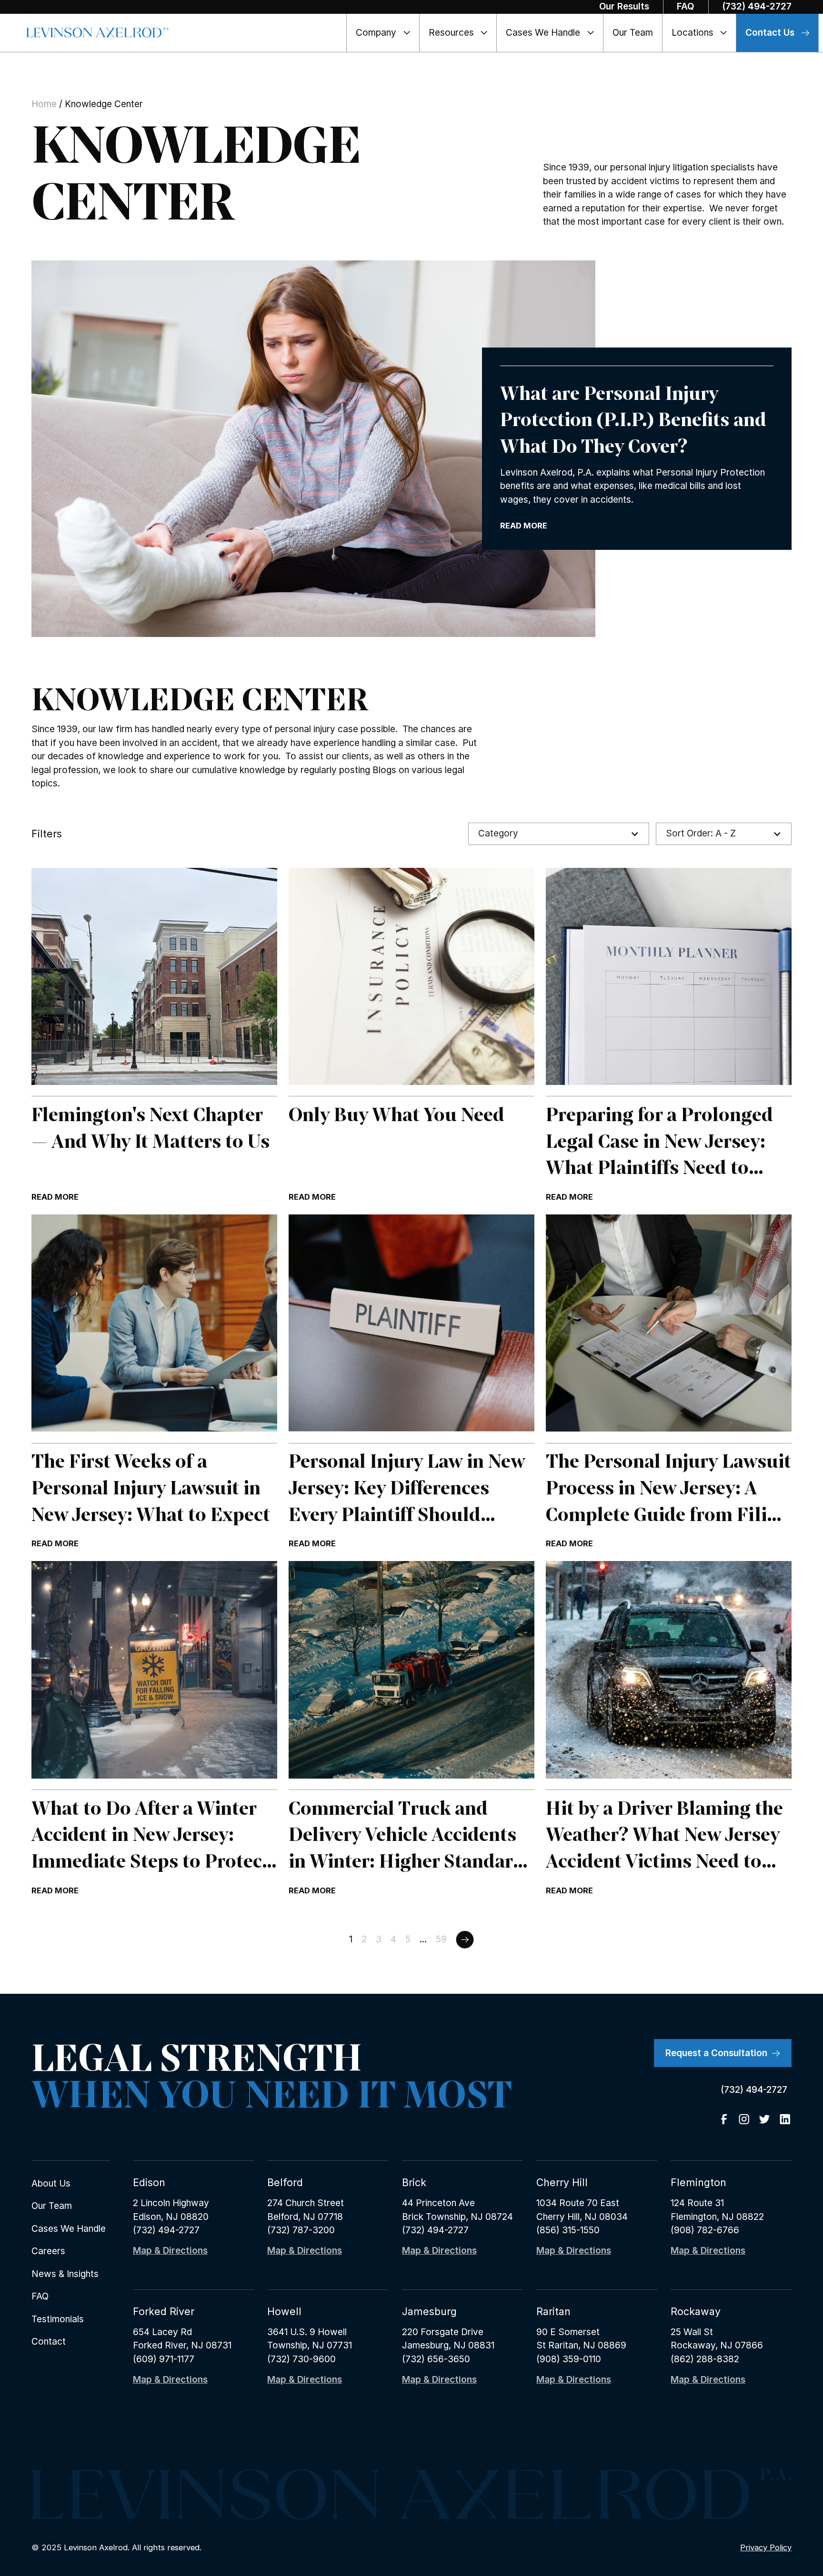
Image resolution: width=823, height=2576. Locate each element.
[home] (98, 33)
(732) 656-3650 (436, 2359)
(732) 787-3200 (301, 2230)
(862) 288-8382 (705, 2359)
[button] (383, 33)
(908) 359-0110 (569, 2359)
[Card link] (154, 1036)
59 (441, 1939)
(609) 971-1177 (164, 2359)
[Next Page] (465, 1939)
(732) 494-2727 (166, 2230)
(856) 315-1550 (568, 2230)
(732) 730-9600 (301, 2359)
